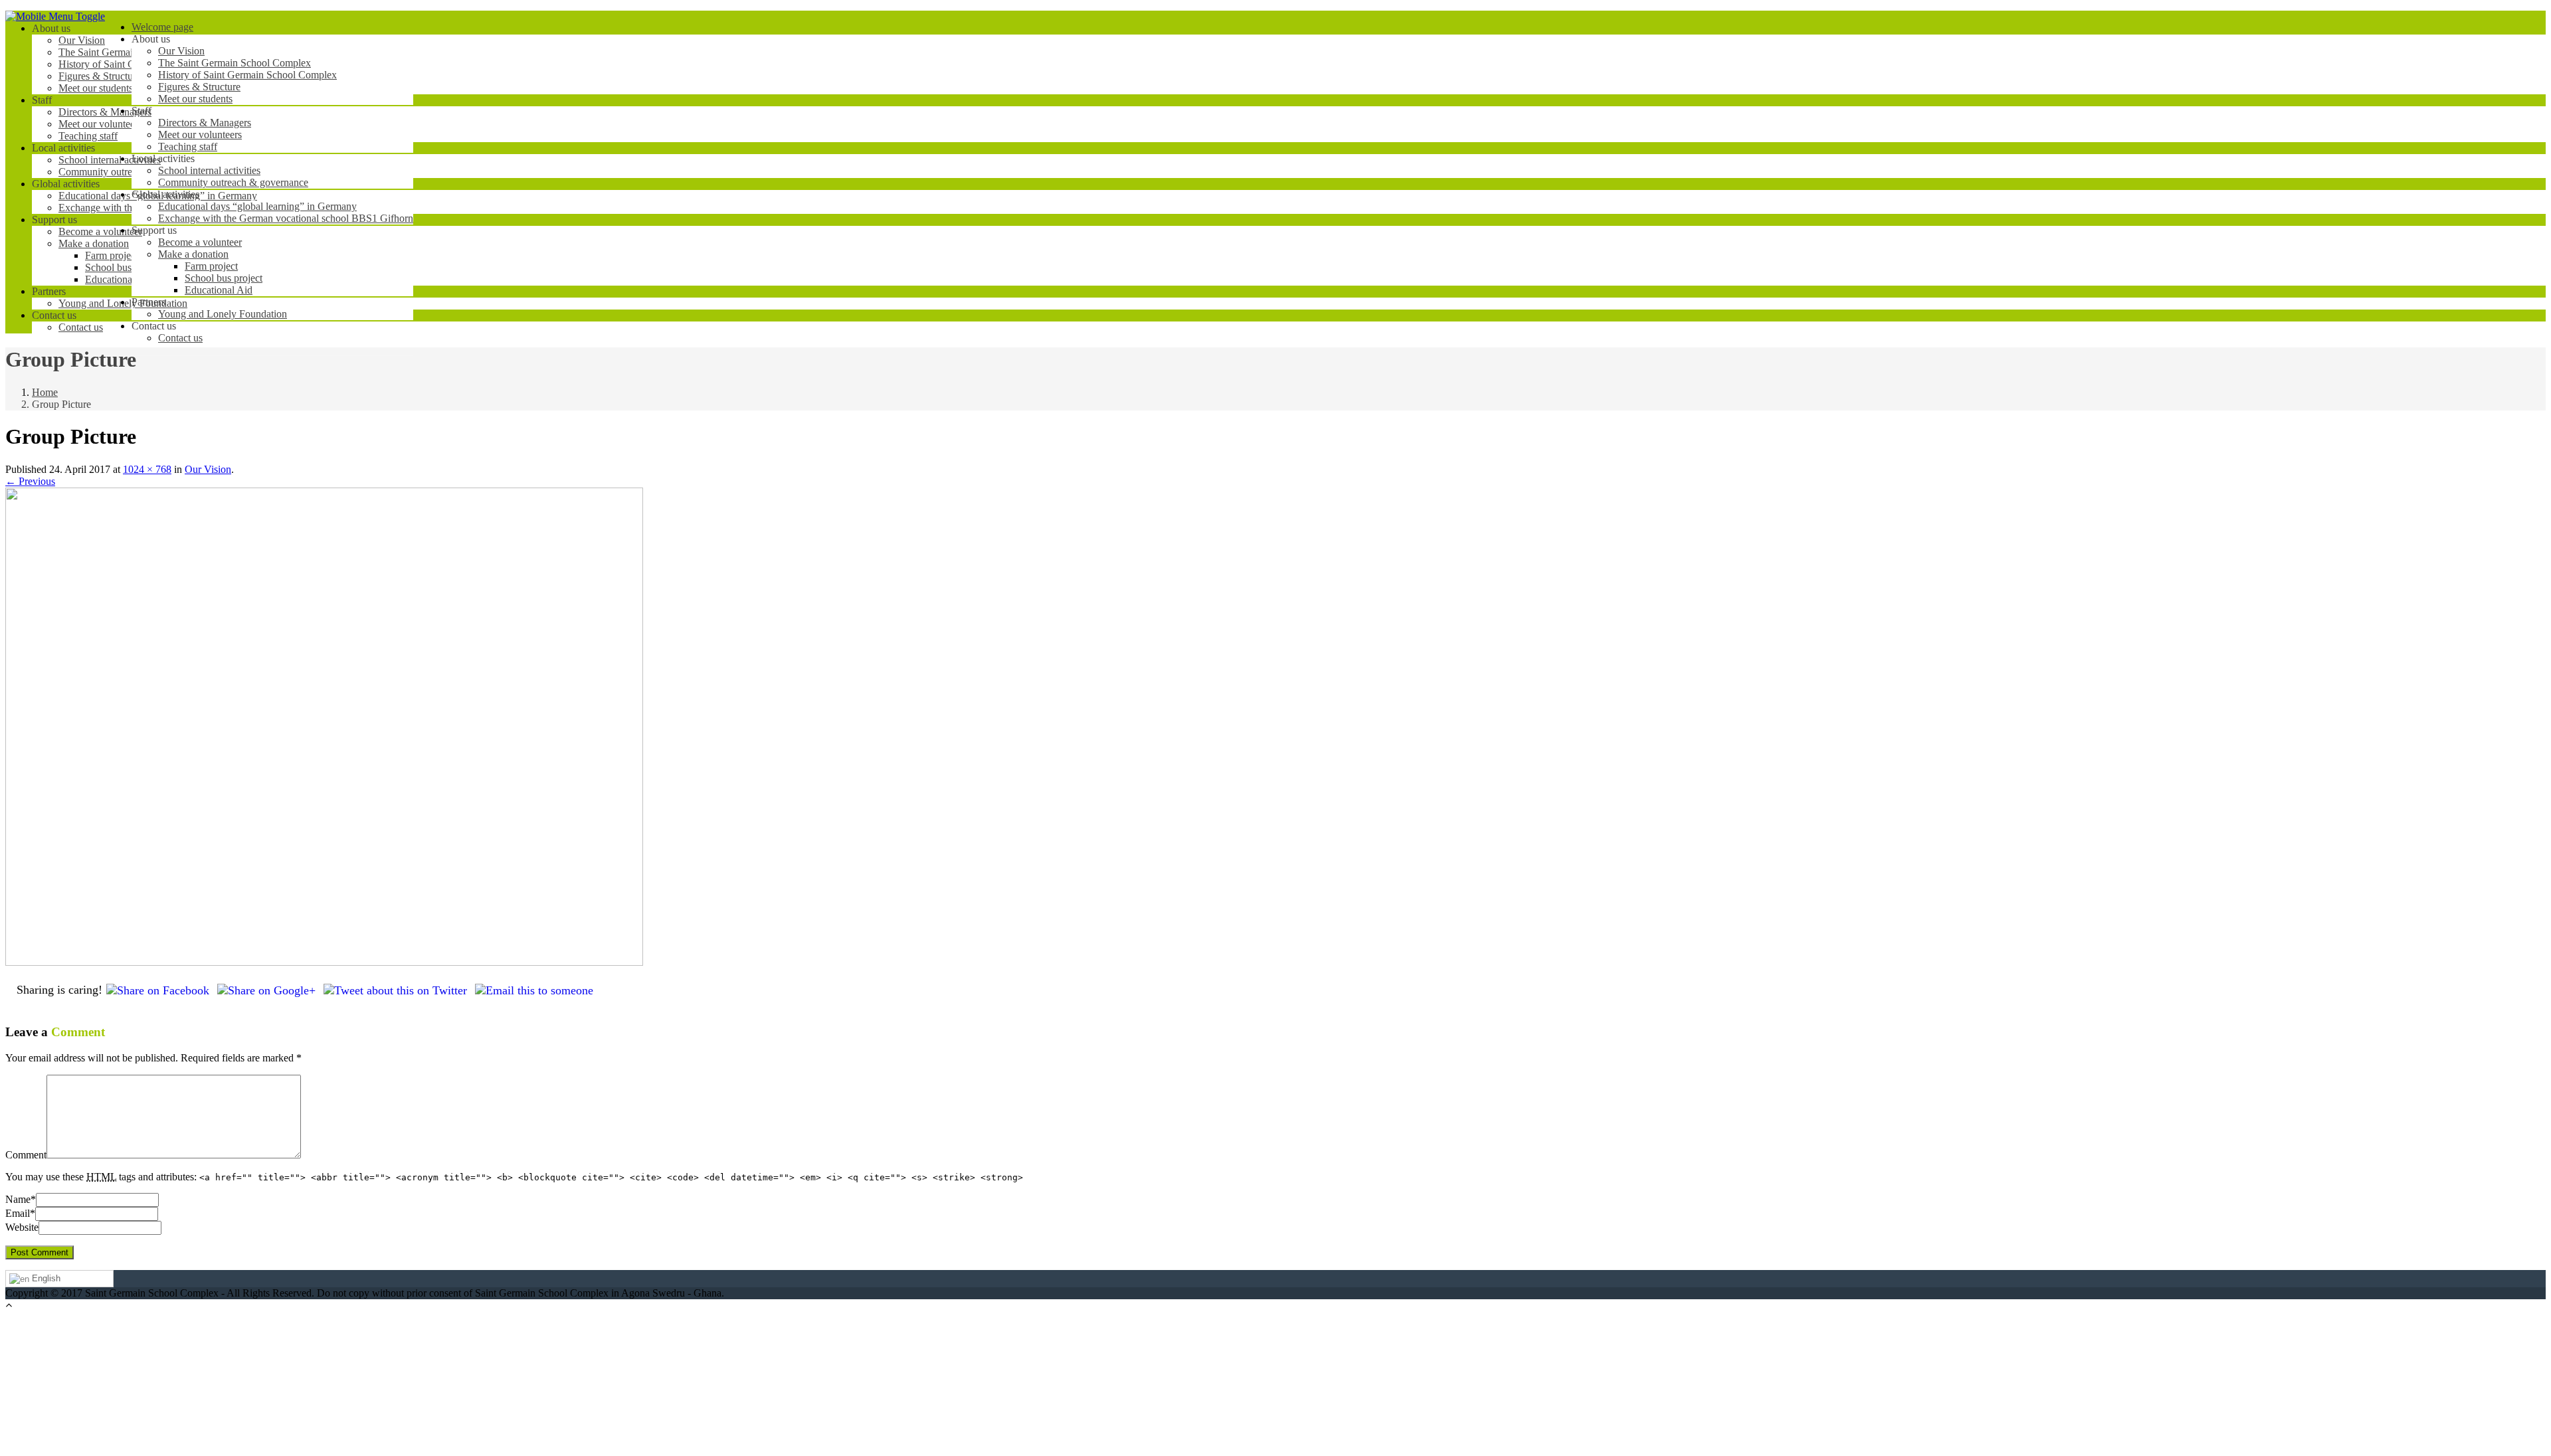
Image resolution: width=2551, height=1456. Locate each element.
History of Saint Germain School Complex (247, 75)
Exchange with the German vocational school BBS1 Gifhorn (286, 218)
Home (45, 392)
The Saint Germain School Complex (235, 63)
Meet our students (195, 99)
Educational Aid (219, 290)
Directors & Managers (205, 123)
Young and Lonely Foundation (223, 314)
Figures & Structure (199, 87)
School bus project (224, 278)
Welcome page (162, 27)
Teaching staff (188, 146)
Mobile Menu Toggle (60, 16)
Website (22, 1227)
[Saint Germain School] (11, 18)
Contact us (180, 338)
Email (18, 1213)
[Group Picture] (324, 962)
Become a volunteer (200, 242)
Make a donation (193, 254)
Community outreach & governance (233, 182)
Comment (26, 1155)
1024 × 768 (147, 469)
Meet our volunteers (200, 135)
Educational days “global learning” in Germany (257, 206)
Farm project (211, 266)
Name (18, 1199)
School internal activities (209, 170)
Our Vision (181, 51)
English (45, 1278)
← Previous (30, 481)
